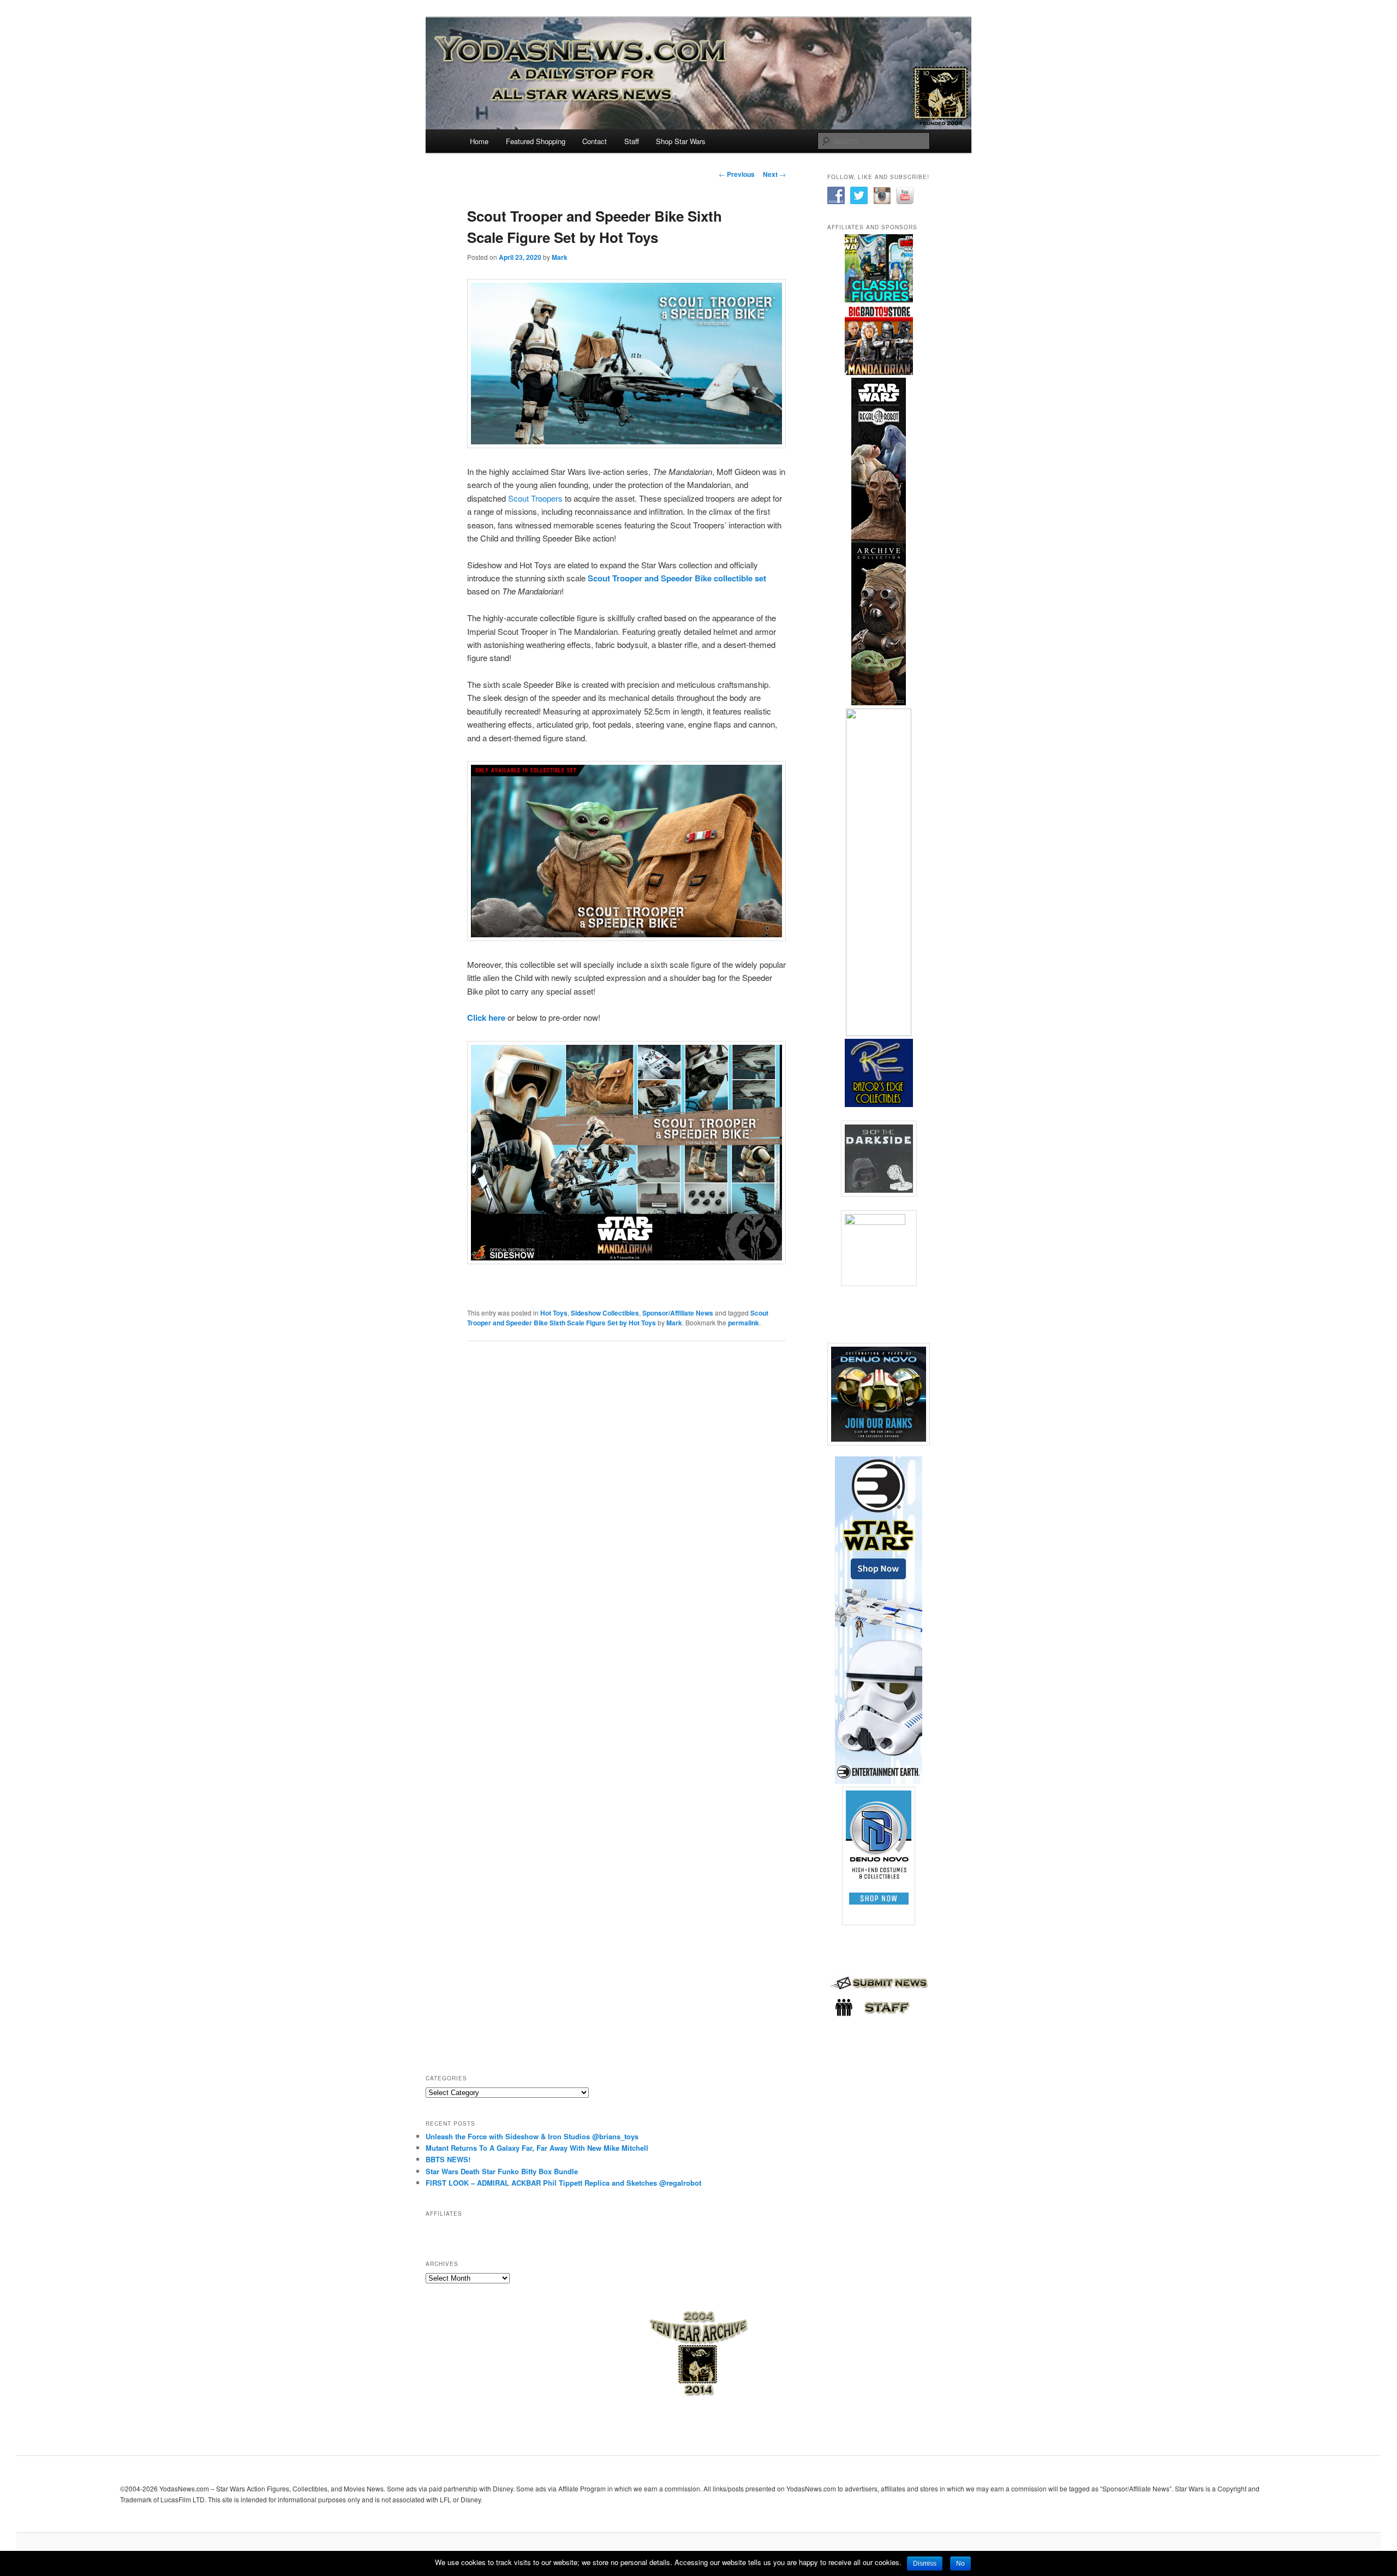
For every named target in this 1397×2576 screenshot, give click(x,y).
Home (479, 141)
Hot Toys (554, 1313)
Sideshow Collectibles (605, 1313)
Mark (560, 257)
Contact (595, 141)
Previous (737, 174)
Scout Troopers (534, 498)
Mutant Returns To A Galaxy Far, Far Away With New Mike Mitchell (537, 2148)
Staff (632, 141)
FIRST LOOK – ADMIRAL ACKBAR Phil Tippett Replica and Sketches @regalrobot (563, 2183)
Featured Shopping (536, 141)
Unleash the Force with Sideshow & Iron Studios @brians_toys (532, 2136)
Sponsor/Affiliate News (678, 1313)
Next (774, 174)
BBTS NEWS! (448, 2159)
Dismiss (925, 2563)
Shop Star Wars (681, 141)
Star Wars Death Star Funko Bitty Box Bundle (502, 2171)
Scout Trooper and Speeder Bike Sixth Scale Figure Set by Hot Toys (618, 1318)
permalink (744, 1323)
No (960, 2563)
